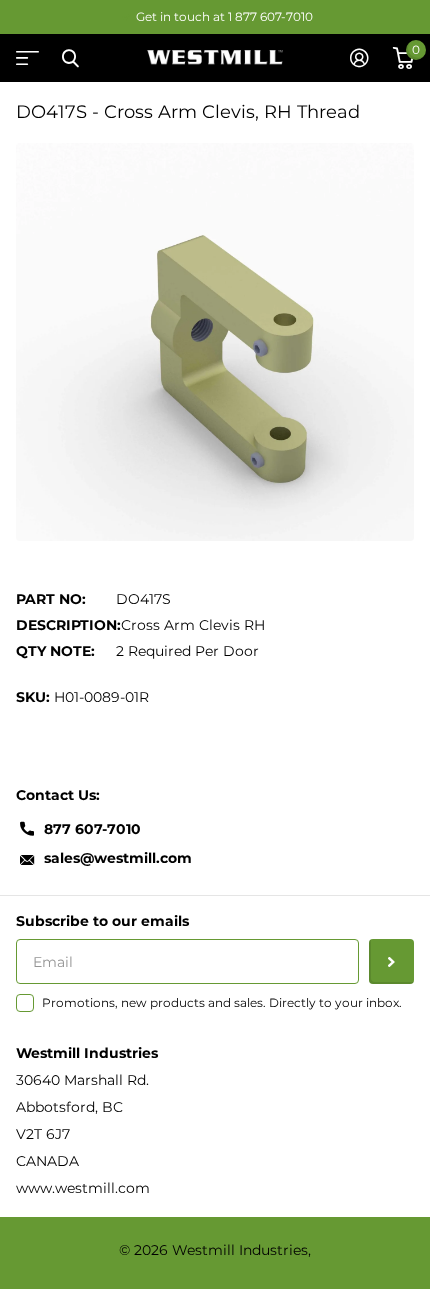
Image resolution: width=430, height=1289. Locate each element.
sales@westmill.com (118, 858)
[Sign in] (359, 58)
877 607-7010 (92, 829)
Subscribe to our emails (102, 921)
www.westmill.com (83, 1188)
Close (70, 58)
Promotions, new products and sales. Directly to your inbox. (222, 1002)
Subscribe (391, 961)
